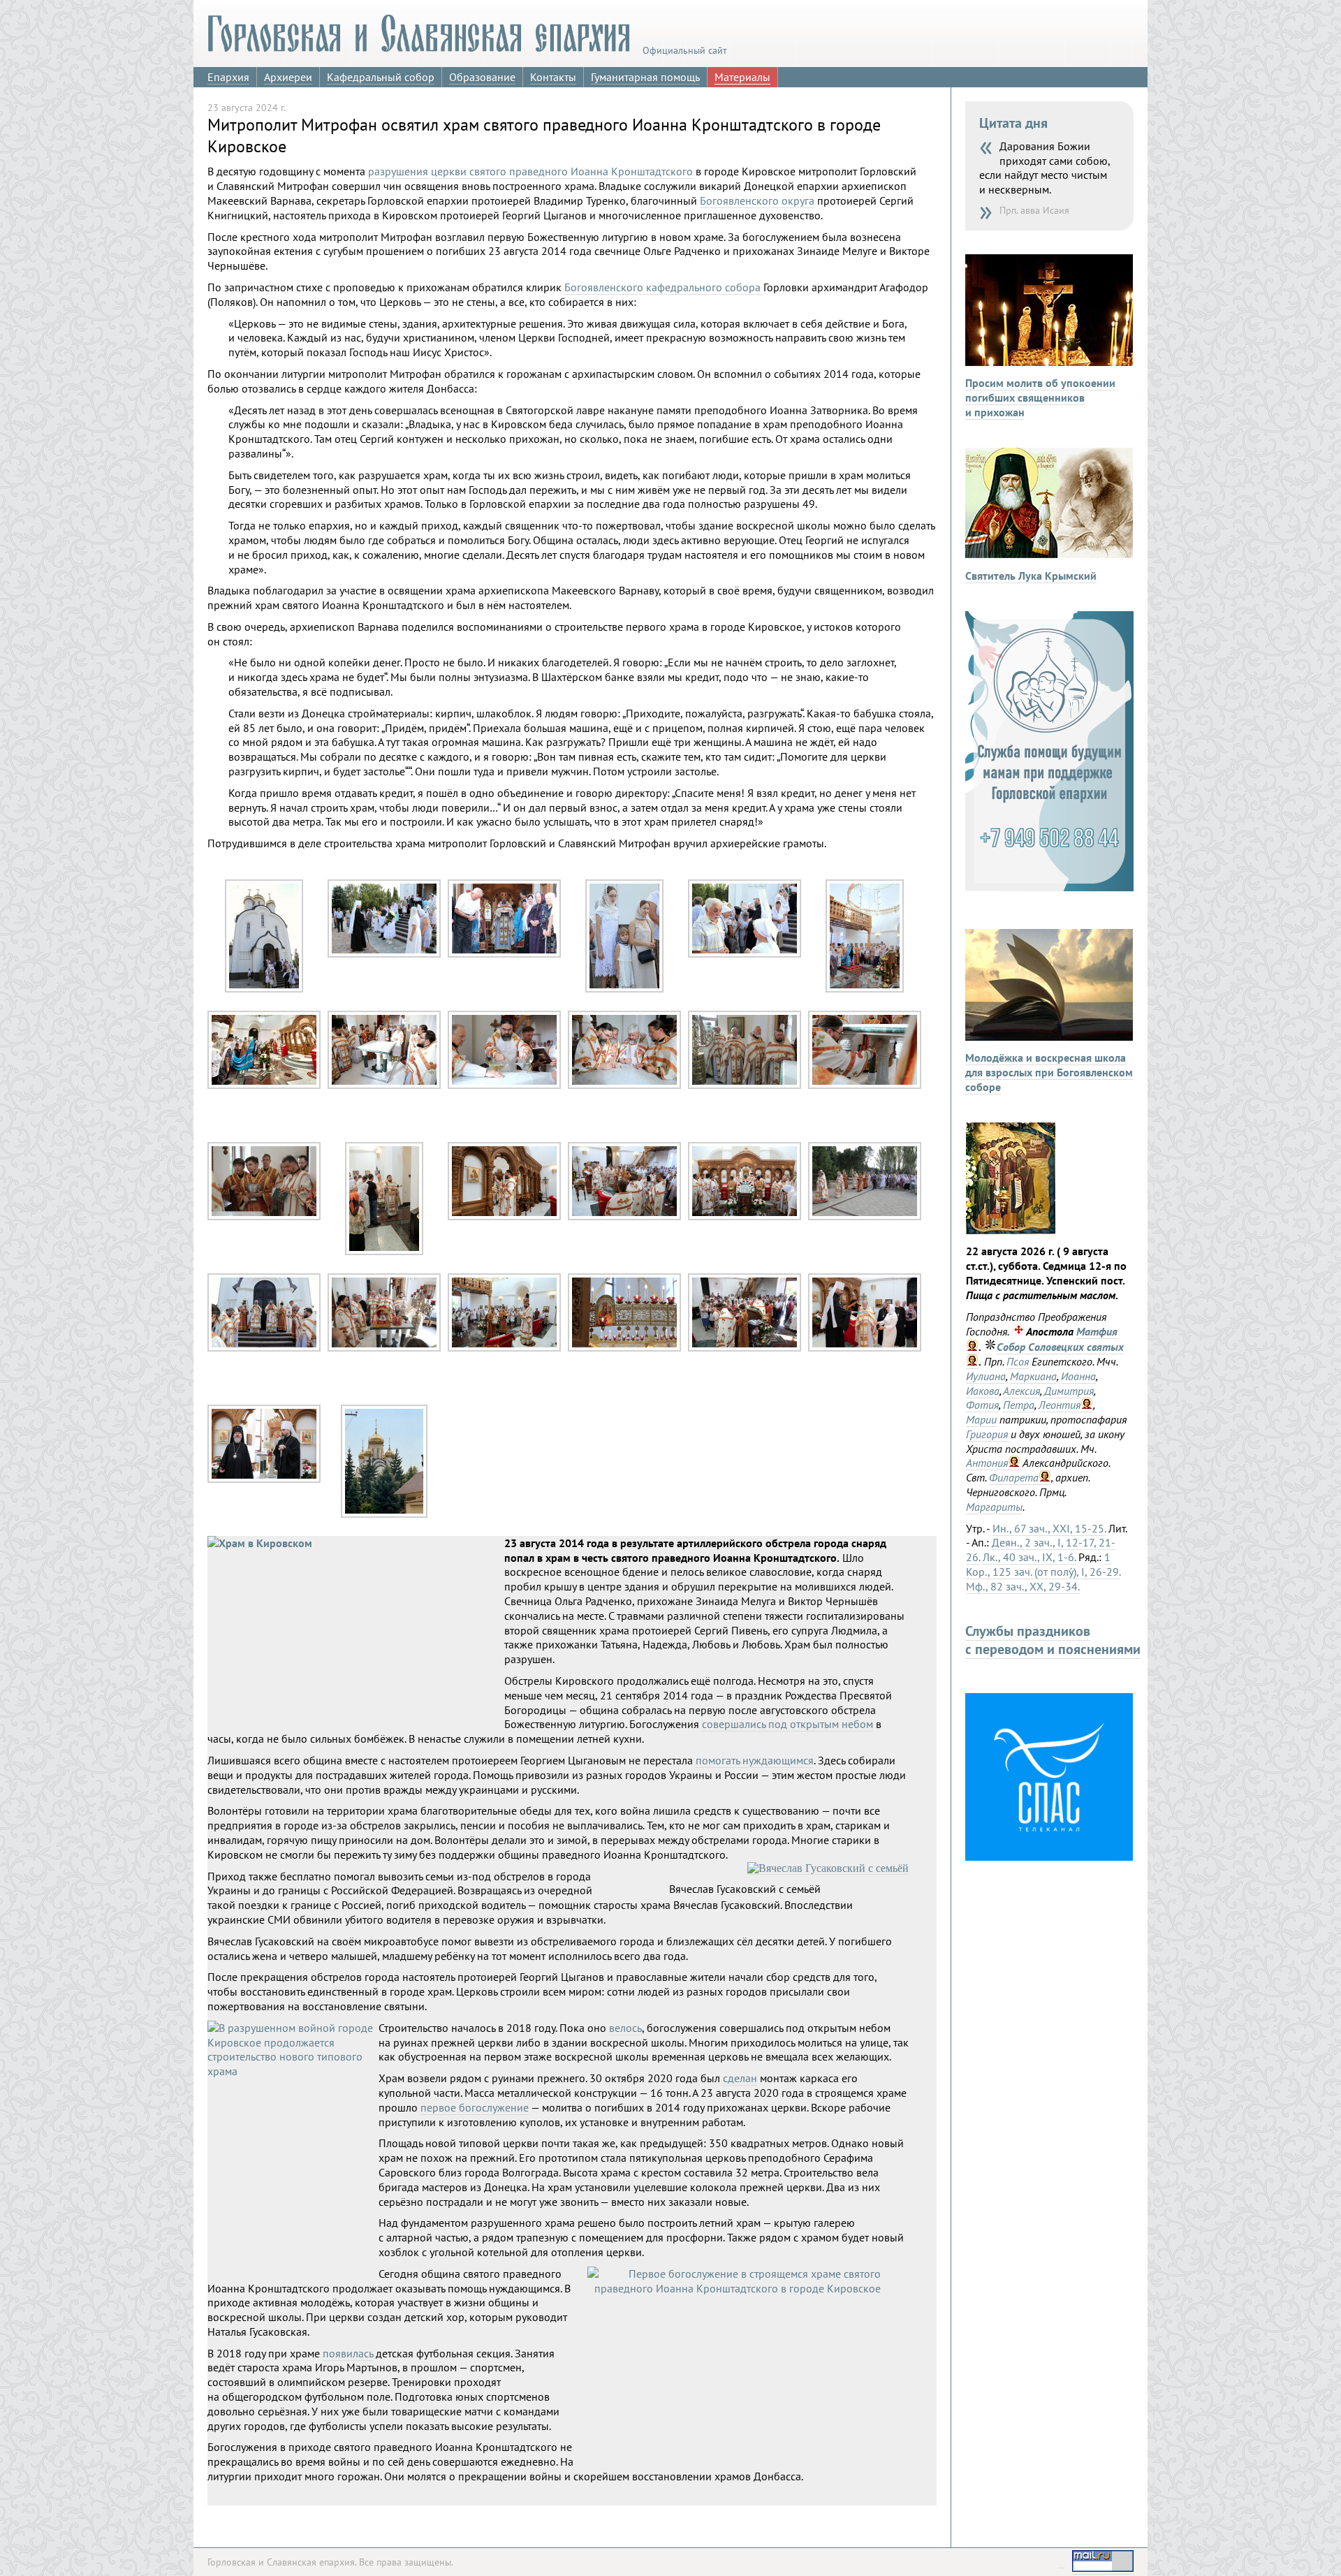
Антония (987, 1463)
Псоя (1018, 1361)
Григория (987, 1434)
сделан (740, 2078)
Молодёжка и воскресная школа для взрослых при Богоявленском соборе (1049, 1072)
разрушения (398, 171)
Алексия (1021, 1391)
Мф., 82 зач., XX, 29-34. (1023, 1586)
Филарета (1014, 1477)
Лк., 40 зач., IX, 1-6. (1029, 1557)
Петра (1019, 1405)
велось (625, 2028)
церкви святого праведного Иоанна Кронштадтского (562, 171)
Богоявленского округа (757, 200)
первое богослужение (475, 2107)
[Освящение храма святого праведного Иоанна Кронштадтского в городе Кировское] (384, 954)
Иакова (983, 1391)
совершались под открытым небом (787, 1724)
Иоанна (1078, 1376)
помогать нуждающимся (755, 1760)
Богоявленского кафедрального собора (662, 287)
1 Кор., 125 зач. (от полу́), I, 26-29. (1043, 1564)
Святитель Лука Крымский (1031, 576)
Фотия (982, 1405)
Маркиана (1033, 1376)
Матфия (1097, 1331)
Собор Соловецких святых (1060, 1347)
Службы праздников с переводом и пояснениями (1053, 1640)
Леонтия (1060, 1405)
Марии (981, 1419)
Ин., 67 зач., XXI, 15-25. (1049, 1528)
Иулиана (986, 1376)
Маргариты (994, 1507)
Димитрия (1069, 1391)
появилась (348, 2353)
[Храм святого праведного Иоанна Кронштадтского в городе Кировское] (264, 989)
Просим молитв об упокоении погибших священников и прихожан (1040, 397)
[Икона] (1011, 1230)
